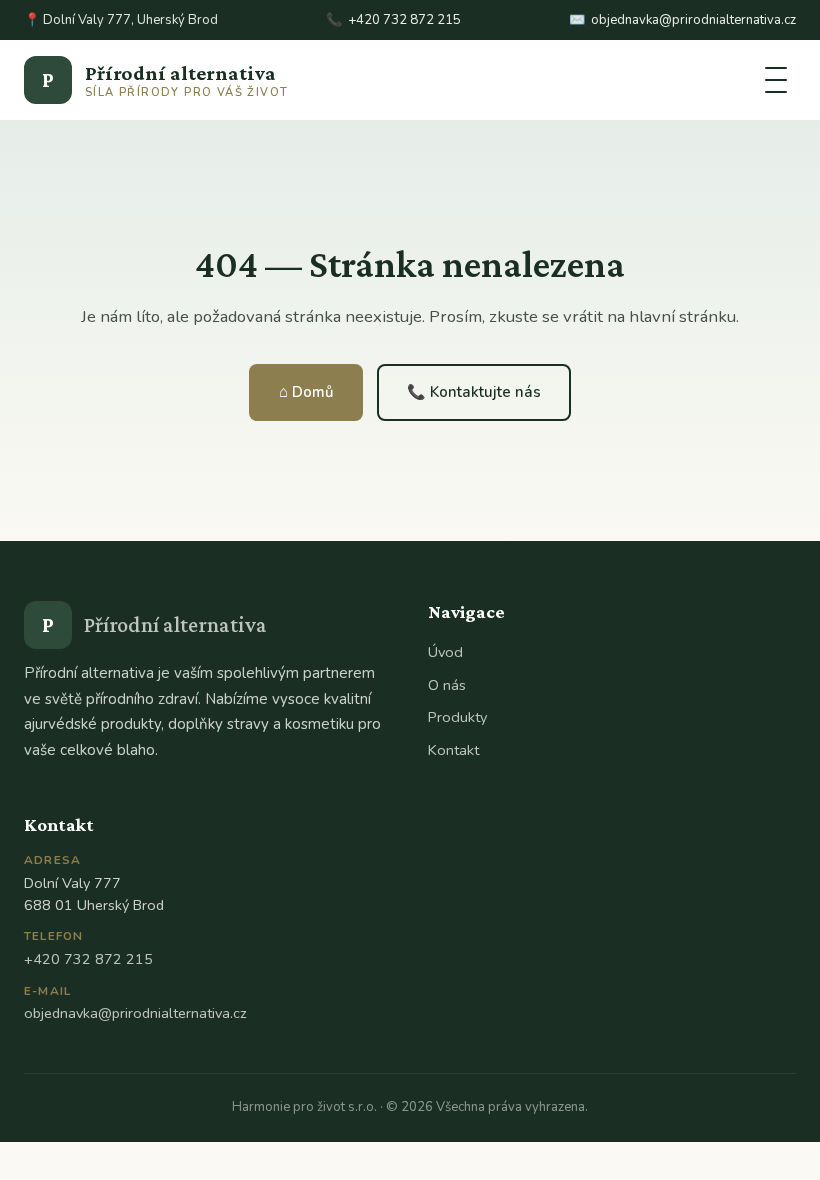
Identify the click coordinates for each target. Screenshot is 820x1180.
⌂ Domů (306, 392)
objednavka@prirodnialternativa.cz (693, 20)
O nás (447, 685)
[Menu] (776, 80)
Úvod (445, 652)
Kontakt (453, 750)
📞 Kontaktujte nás (474, 392)
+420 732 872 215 (404, 20)
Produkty (457, 717)
